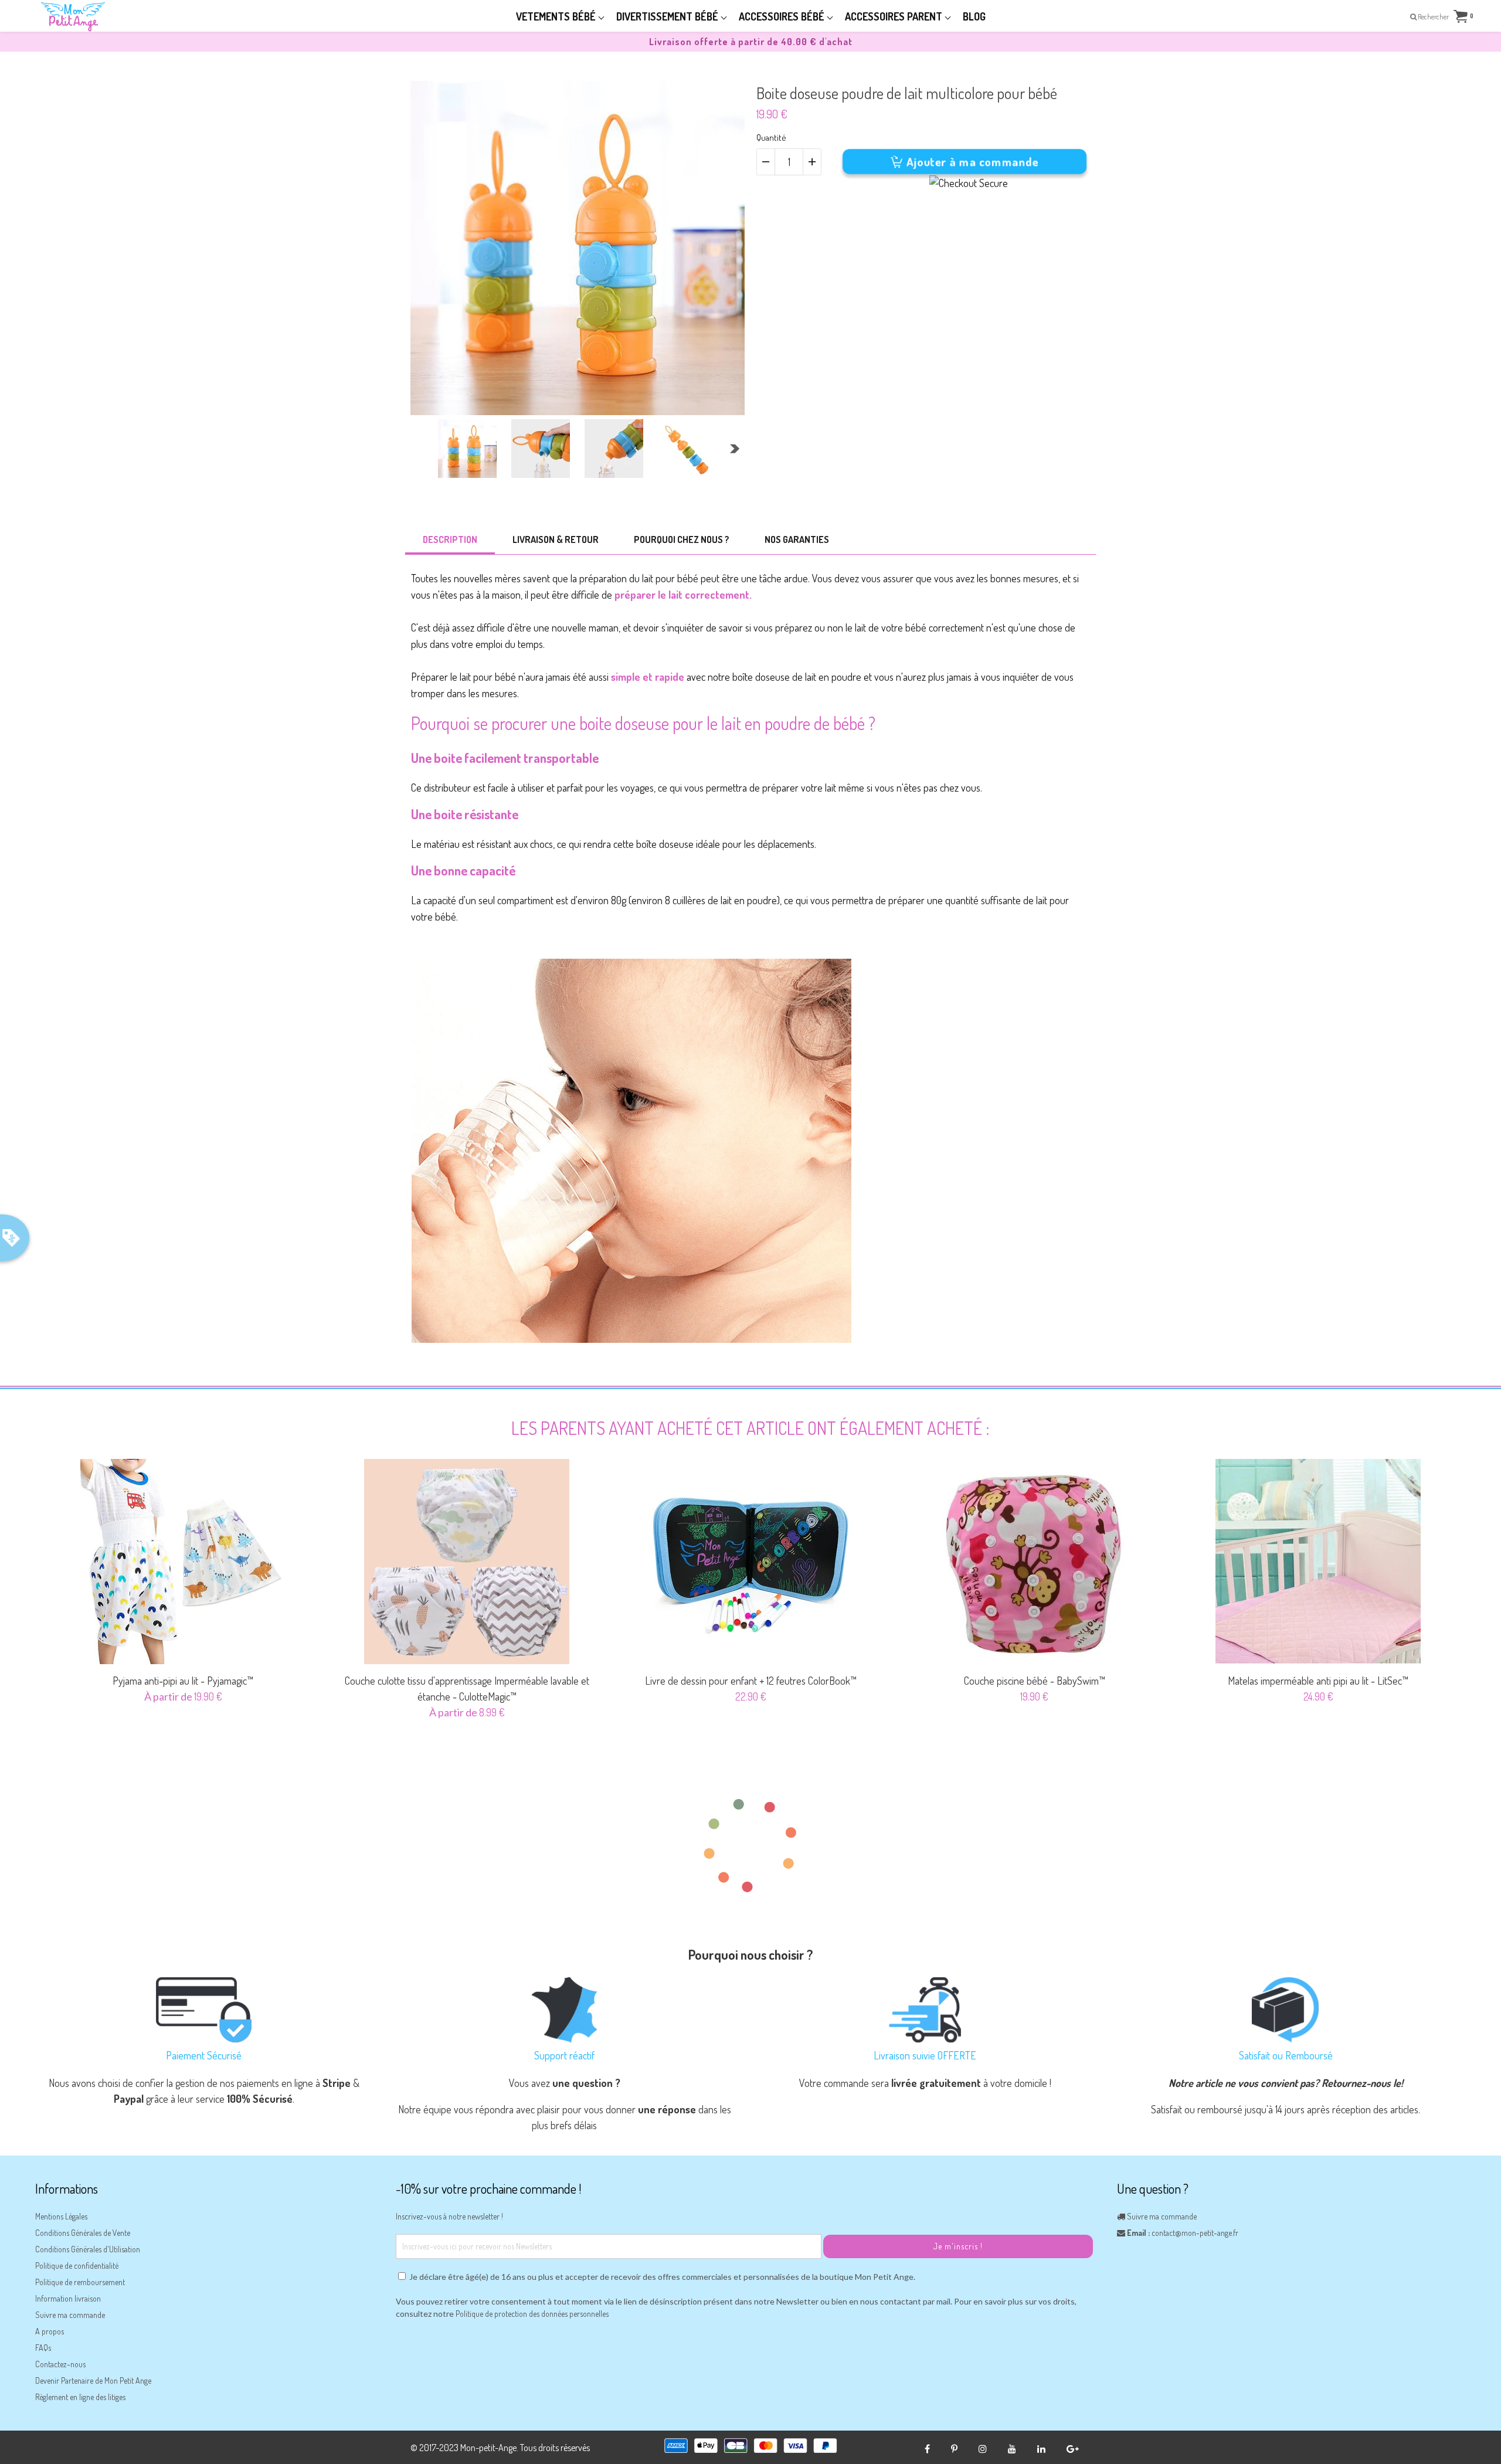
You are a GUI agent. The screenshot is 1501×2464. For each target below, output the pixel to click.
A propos (50, 2331)
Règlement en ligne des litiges (80, 2397)
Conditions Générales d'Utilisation (88, 2249)
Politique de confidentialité (77, 2266)
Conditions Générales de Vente (83, 2233)
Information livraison (68, 2298)
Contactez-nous (60, 2364)
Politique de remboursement (80, 2282)
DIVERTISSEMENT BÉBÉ (668, 16)
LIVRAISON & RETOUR (556, 539)
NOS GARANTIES (797, 539)
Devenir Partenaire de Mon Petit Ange (93, 2380)
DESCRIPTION (450, 539)
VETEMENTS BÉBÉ (557, 16)
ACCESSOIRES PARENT (895, 16)
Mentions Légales (61, 2216)
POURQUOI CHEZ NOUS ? (682, 539)
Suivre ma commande (70, 2315)
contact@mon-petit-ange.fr (1195, 2233)
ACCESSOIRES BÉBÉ (783, 16)
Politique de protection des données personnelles (532, 2314)
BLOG (974, 16)
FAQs (43, 2348)
